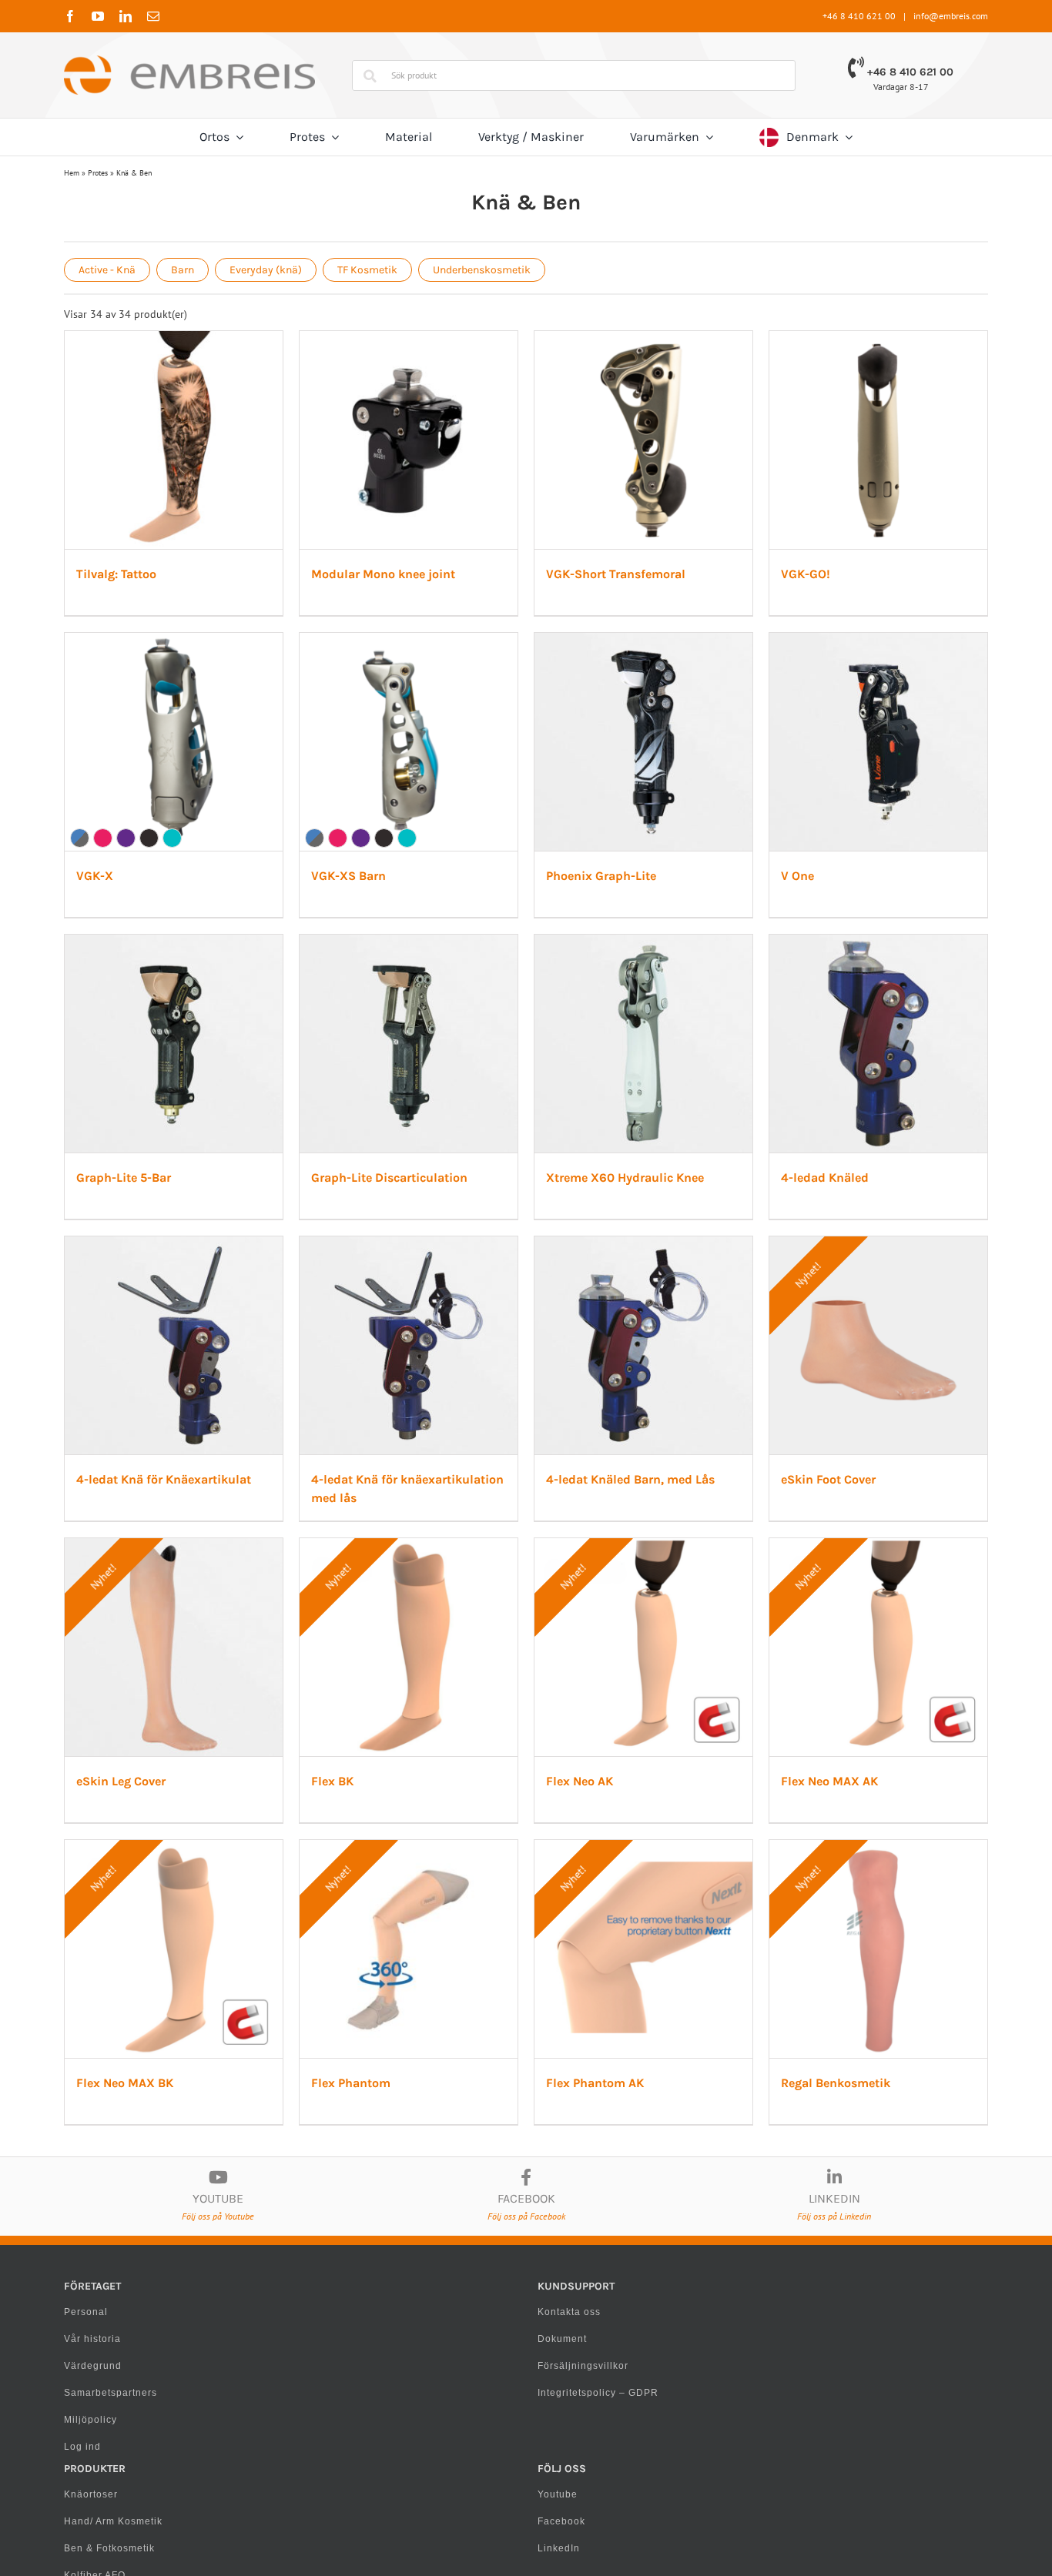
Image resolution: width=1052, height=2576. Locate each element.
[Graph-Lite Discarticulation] (213, 1479)
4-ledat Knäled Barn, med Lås (791, 2165)
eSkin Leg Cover (438, 2545)
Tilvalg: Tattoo (120, 645)
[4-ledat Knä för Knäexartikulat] (213, 1859)
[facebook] (70, 16)
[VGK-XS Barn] (839, 719)
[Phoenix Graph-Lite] (213, 1099)
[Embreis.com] (189, 61)
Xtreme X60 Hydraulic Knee (472, 1785)
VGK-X (412, 1025)
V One (410, 1405)
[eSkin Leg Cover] (526, 2239)
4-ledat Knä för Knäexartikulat (168, 2165)
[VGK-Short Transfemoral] (839, 339)
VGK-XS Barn (744, 1025)
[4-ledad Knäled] (839, 1479)
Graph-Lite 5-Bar (754, 1405)
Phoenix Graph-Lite (135, 1405)
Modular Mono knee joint (466, 645)
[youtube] (98, 16)
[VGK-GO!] (213, 719)
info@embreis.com (951, 16)
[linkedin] (126, 16)
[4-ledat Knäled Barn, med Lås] (839, 1859)
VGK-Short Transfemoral (776, 645)
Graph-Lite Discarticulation (158, 1785)
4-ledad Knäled (750, 1785)
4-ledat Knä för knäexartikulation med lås (514, 2165)
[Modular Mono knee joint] (526, 339)
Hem (72, 173)
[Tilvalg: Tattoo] (213, 339)
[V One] (526, 1099)
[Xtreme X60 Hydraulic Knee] (526, 1479)
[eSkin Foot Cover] (213, 2239)
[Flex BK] (839, 2239)
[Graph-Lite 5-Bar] (839, 1099)
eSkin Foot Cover (127, 2545)
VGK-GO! (105, 1025)
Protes (98, 173)
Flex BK (727, 2545)
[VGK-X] (526, 719)
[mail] (153, 16)
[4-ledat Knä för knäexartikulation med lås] (526, 1859)
